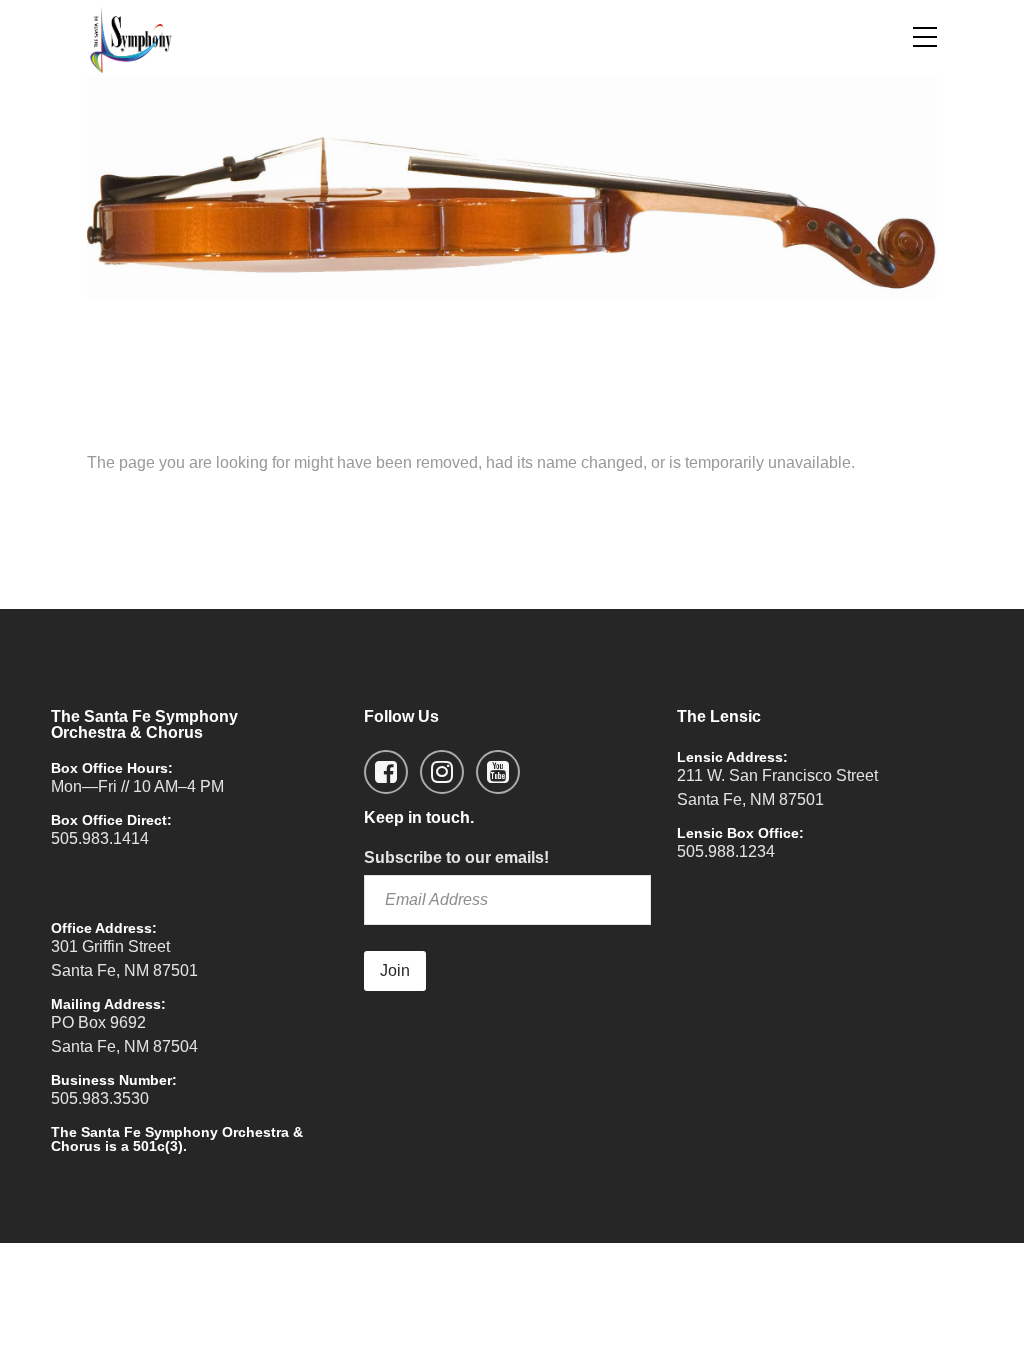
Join (395, 970)
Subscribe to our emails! (456, 857)
